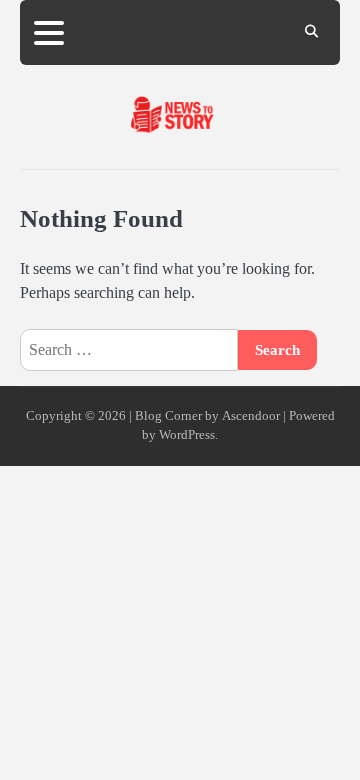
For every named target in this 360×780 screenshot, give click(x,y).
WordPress (187, 435)
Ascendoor (251, 416)
